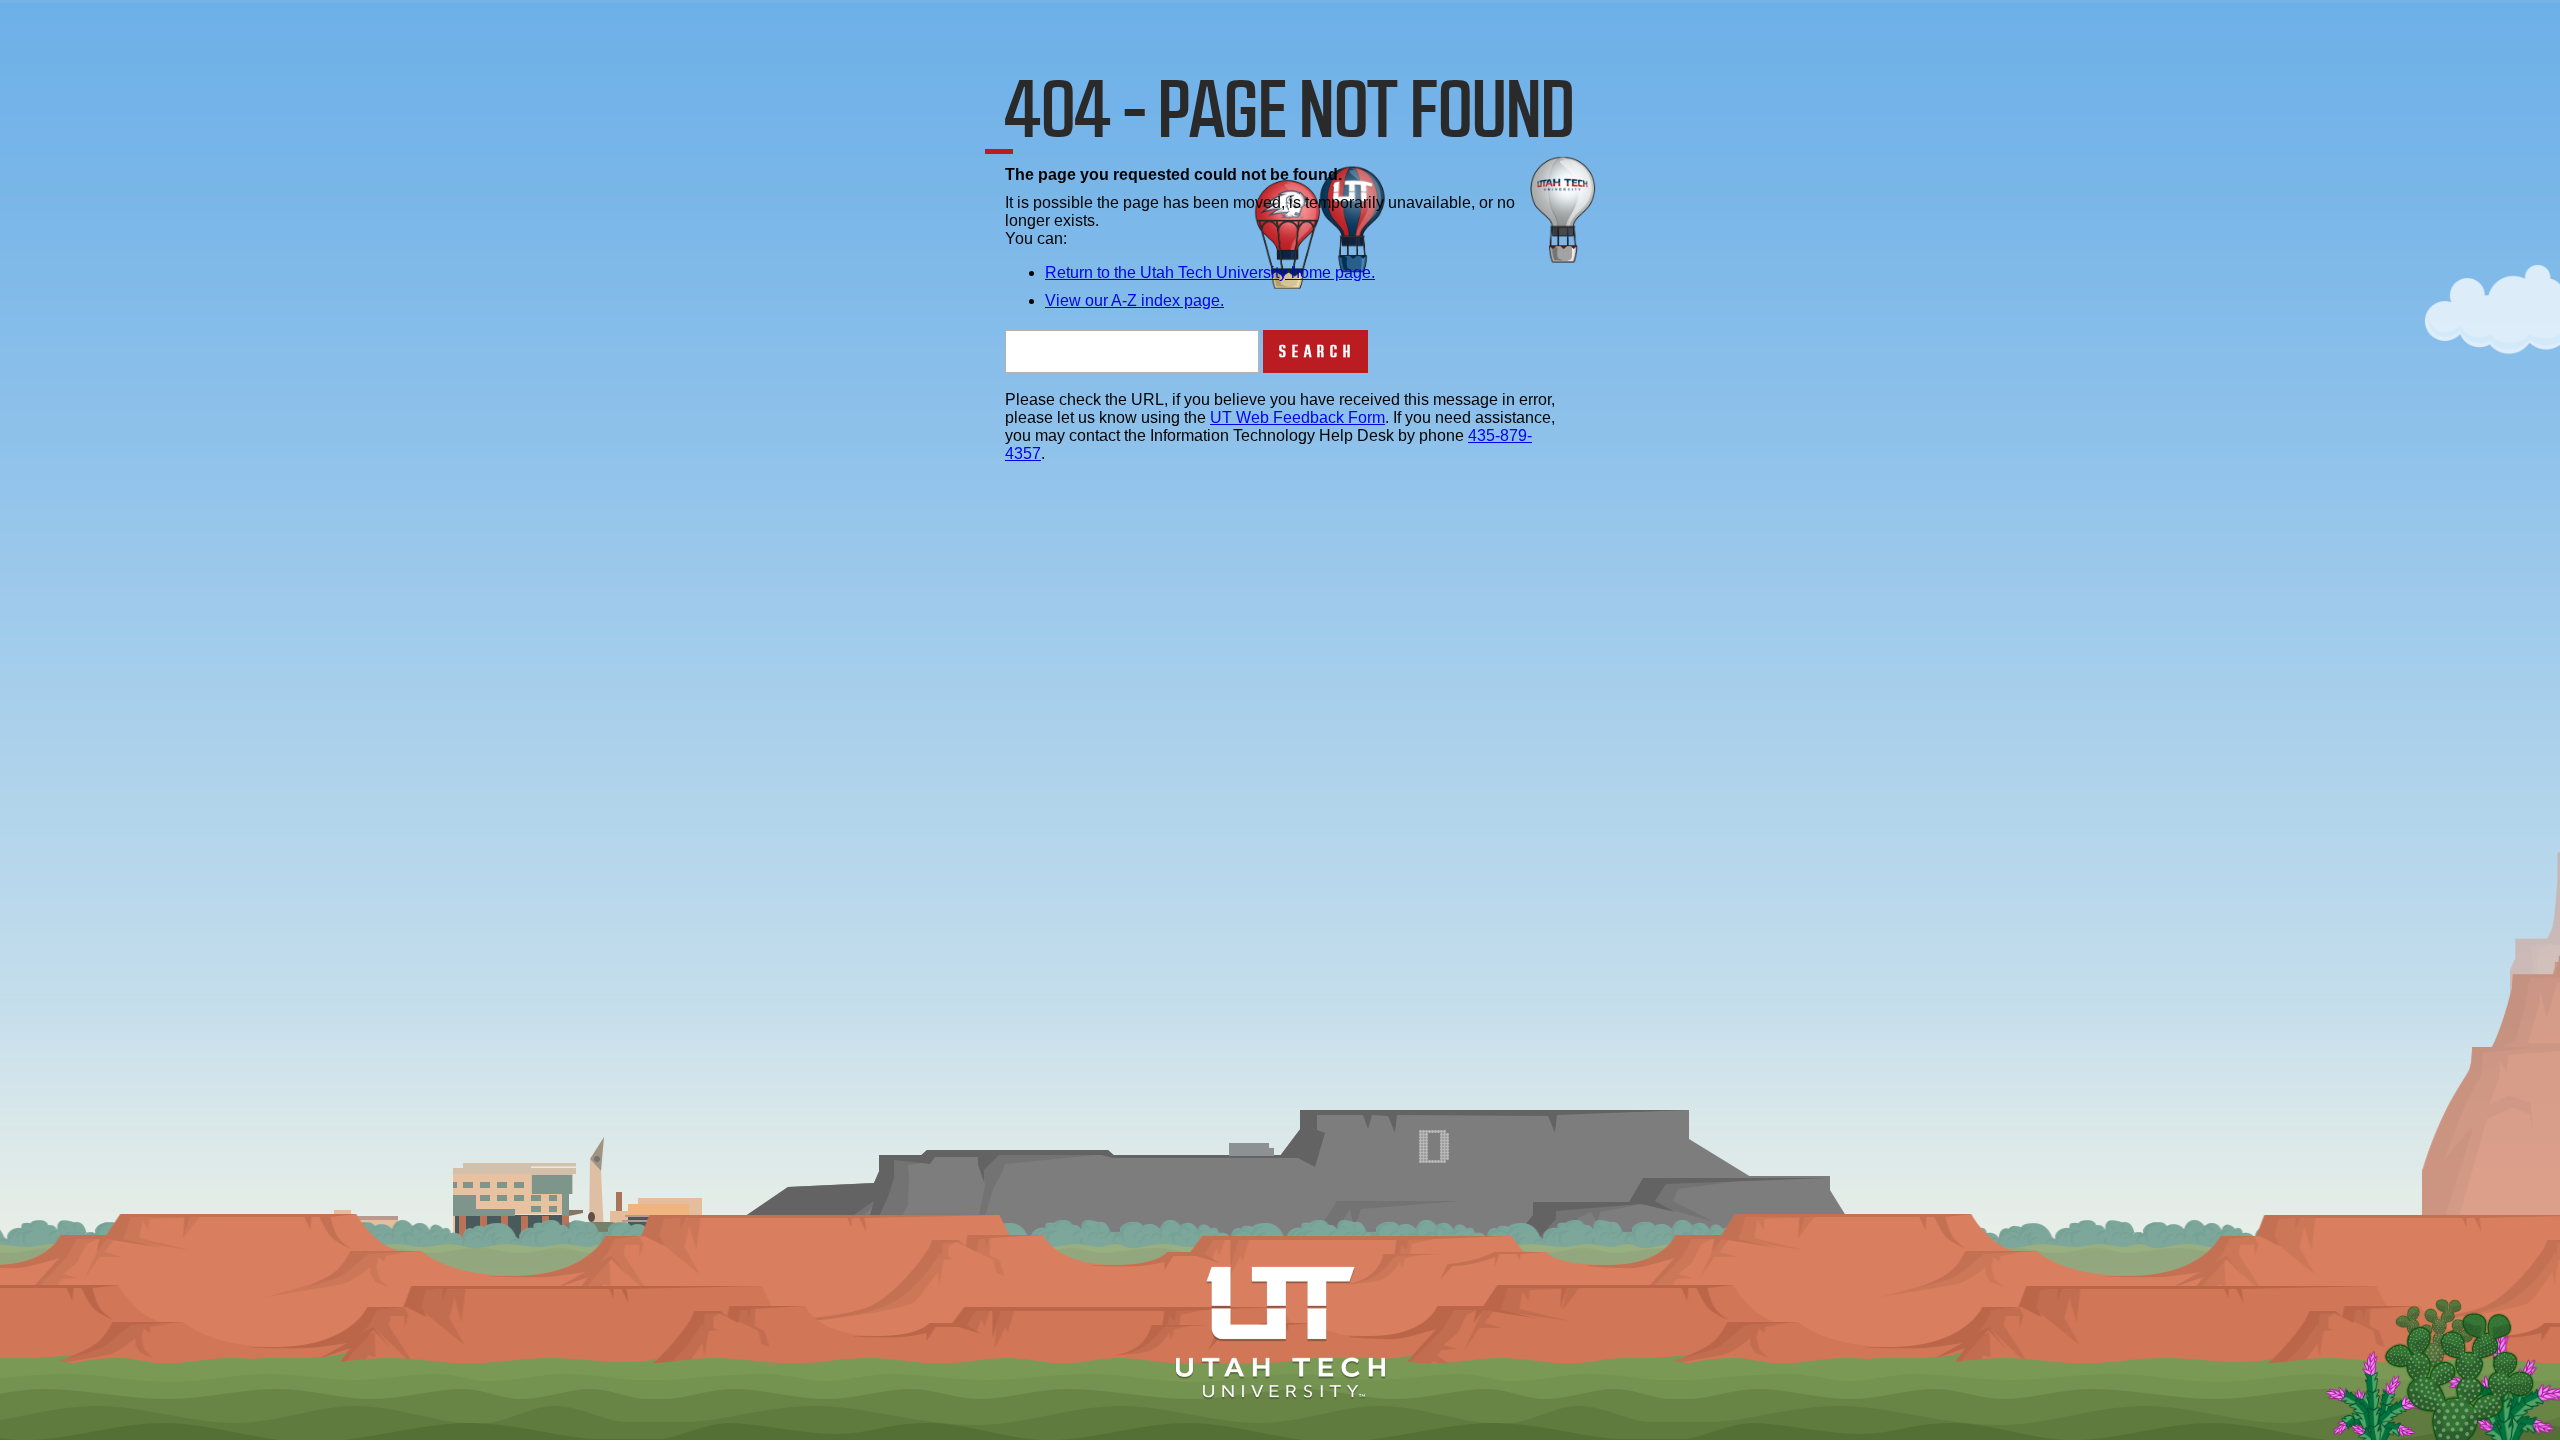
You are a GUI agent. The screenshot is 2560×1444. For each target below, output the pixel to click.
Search (1317, 351)
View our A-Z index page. (1134, 300)
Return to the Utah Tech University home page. (1210, 272)
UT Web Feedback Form (1297, 417)
